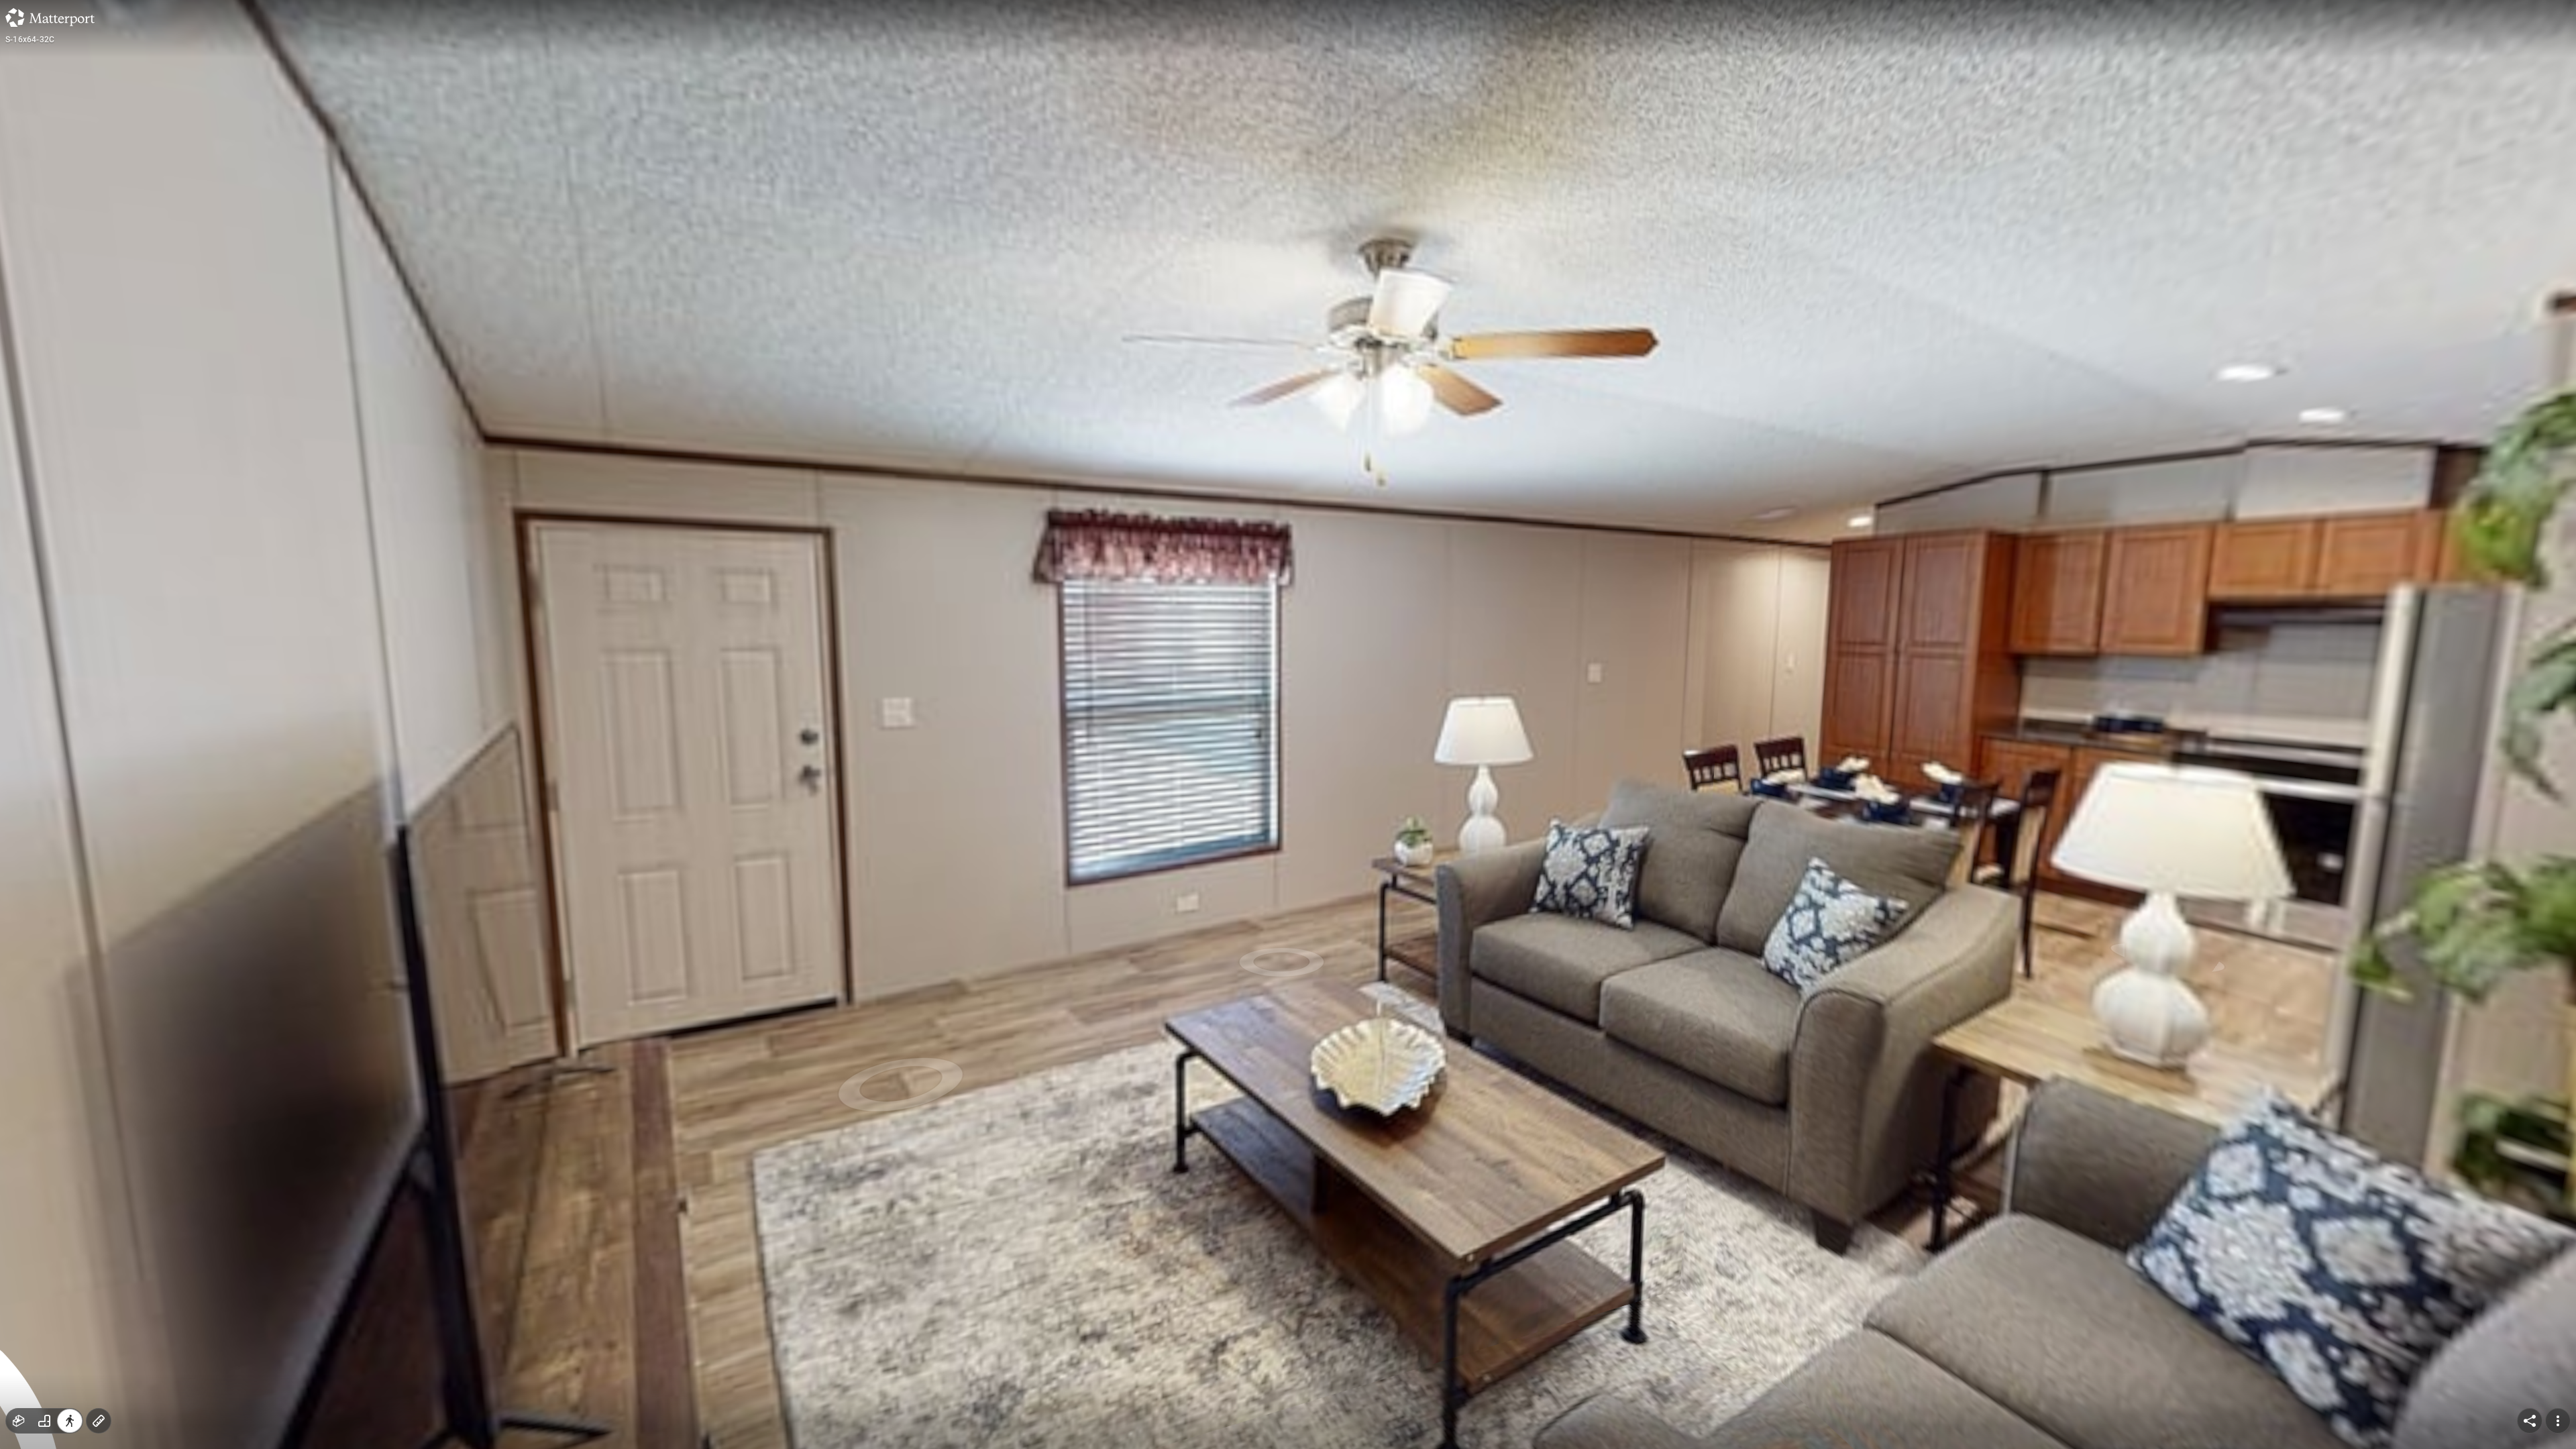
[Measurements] (99, 1421)
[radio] (19, 1421)
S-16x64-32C (30, 40)
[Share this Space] (2530, 1421)
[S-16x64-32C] (1288, 724)
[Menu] (2558, 1421)
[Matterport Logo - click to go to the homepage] (50, 17)
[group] (44, 1421)
